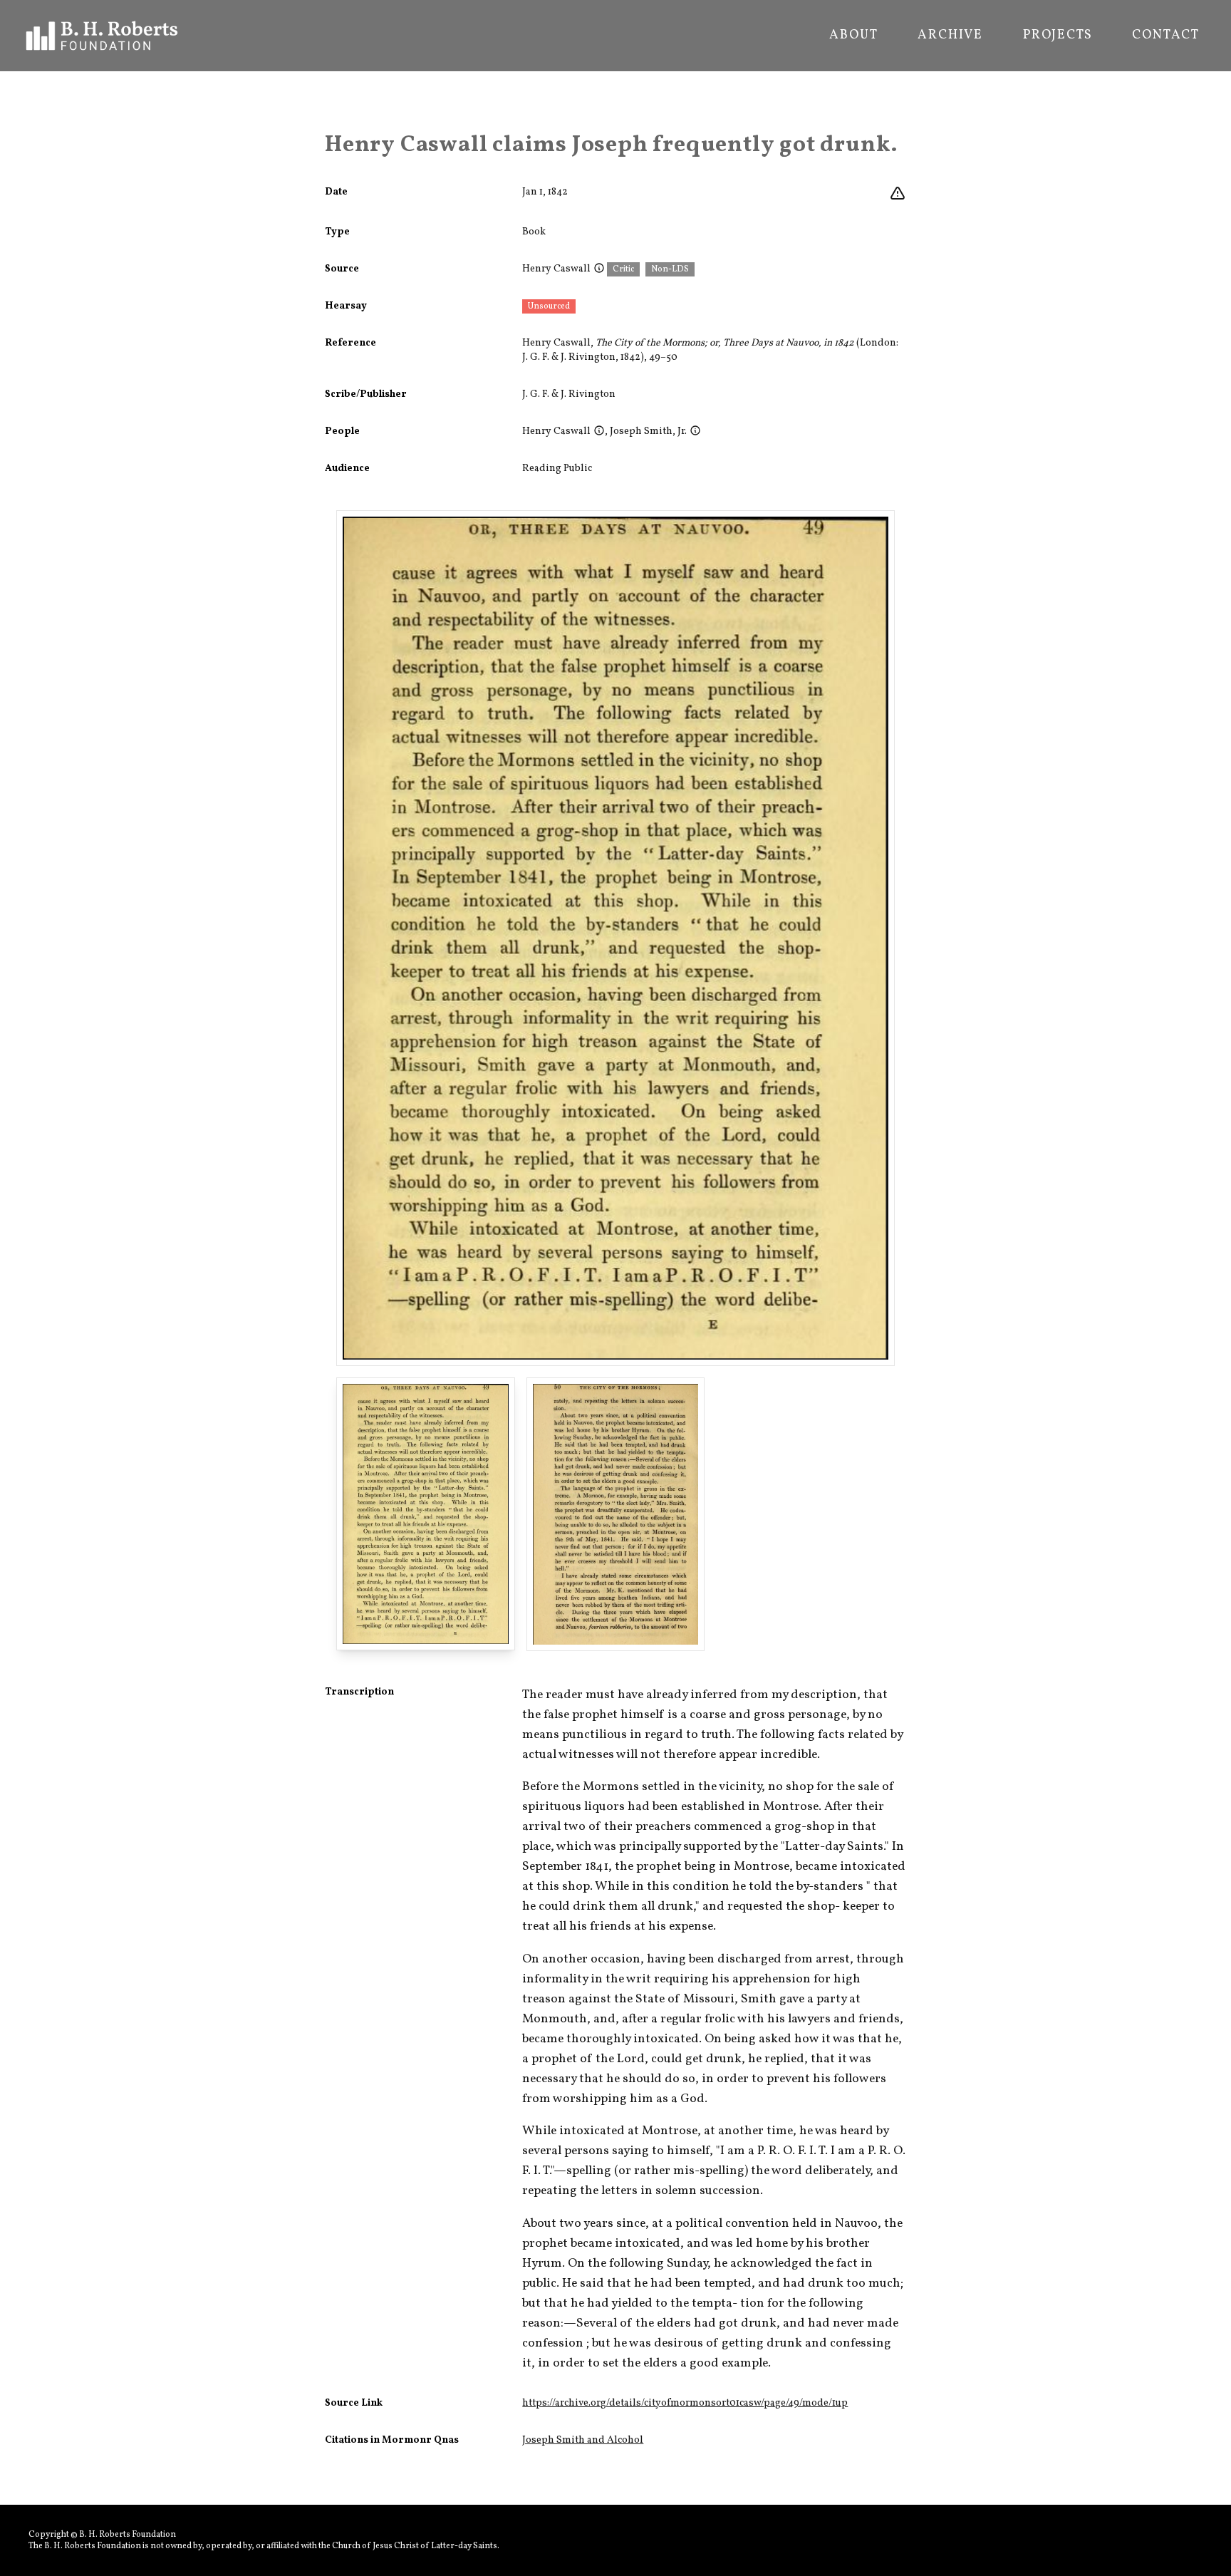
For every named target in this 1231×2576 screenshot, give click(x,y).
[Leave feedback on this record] (898, 194)
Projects (1058, 36)
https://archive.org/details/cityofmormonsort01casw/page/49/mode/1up (685, 2403)
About (853, 36)
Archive (950, 36)
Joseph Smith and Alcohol (583, 2440)
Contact (1166, 36)
